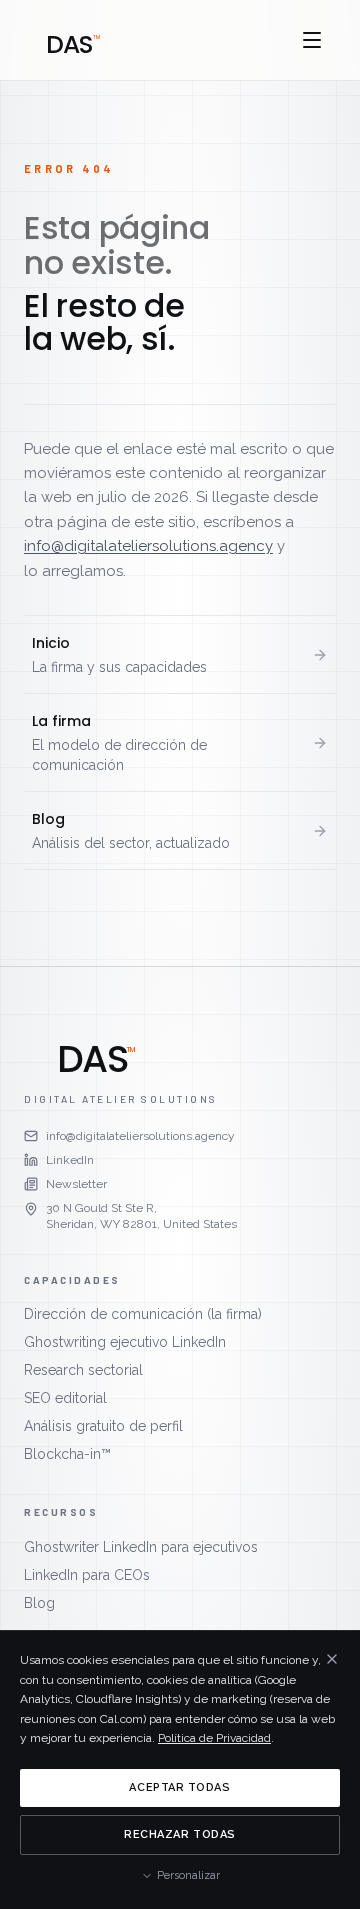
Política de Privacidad (214, 1738)
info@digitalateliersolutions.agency (148, 546)
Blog (39, 1603)
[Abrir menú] (312, 40)
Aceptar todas (179, 1787)
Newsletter (76, 1184)
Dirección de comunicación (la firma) (143, 1314)
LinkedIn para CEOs (87, 1575)
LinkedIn (70, 1160)
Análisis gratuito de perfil (103, 1426)
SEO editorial (65, 1398)
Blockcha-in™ (67, 1454)
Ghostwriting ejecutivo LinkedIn (125, 1342)
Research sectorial (83, 1370)
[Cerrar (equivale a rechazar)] (332, 1659)
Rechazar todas (180, 1834)
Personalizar (188, 1875)
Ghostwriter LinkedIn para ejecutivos (141, 1547)
